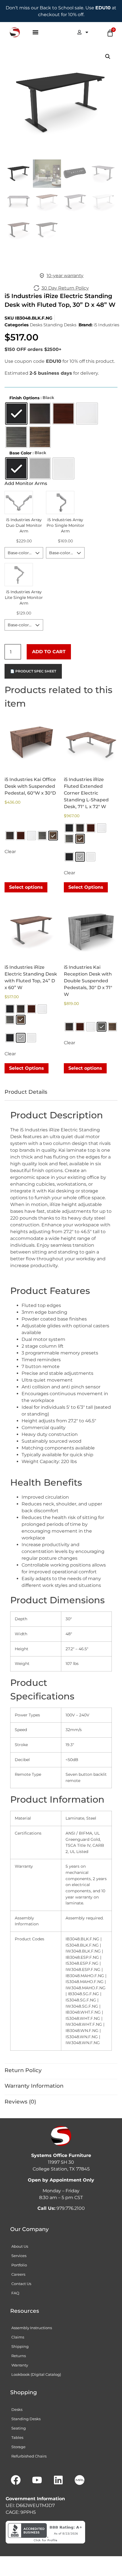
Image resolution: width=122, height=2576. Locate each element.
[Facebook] (16, 2480)
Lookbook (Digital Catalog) (36, 2374)
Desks (36, 325)
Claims (18, 2337)
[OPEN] (87, 32)
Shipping (20, 2346)
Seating (19, 2428)
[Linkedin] (58, 2480)
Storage (18, 2447)
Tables (17, 2437)
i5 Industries (106, 325)
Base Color (20, 453)
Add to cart (49, 652)
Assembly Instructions (32, 2328)
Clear (10, 852)
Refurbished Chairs (29, 2456)
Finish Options (24, 398)
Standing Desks (60, 325)
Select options (26, 887)
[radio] (16, 414)
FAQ (15, 2293)
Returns (19, 2356)
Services (19, 2256)
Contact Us (21, 2284)
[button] (36, 32)
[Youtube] (37, 2480)
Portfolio (19, 2265)
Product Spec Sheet (36, 671)
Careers (18, 2274)
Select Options (86, 887)
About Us (20, 2246)
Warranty (20, 2365)
